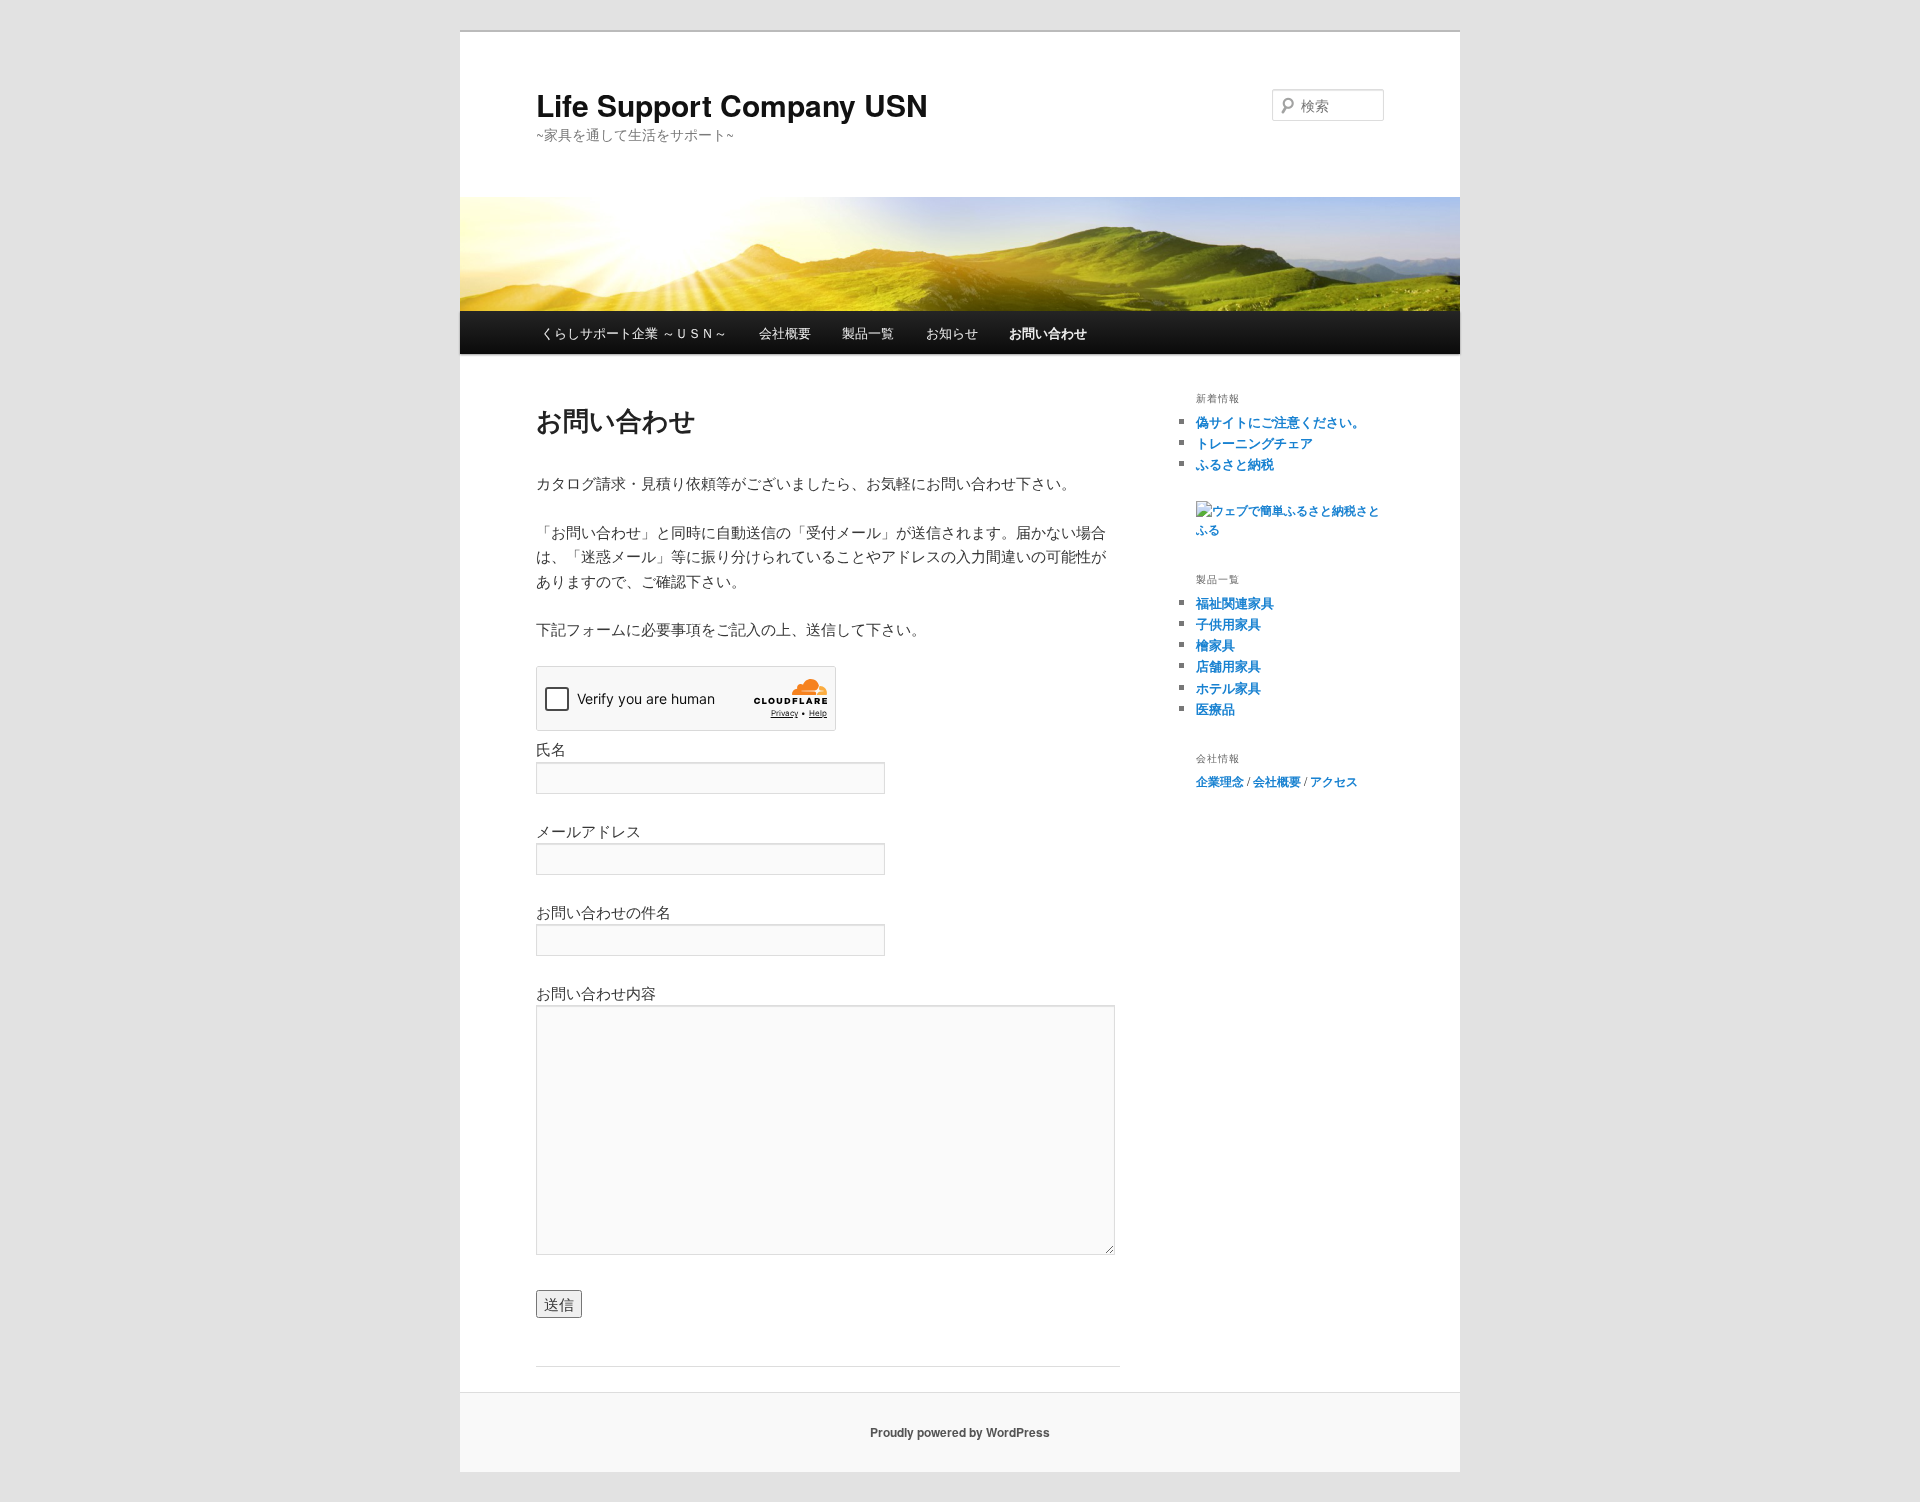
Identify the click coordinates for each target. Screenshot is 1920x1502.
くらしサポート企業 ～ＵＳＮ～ (634, 332)
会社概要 (785, 332)
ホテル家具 (1228, 687)
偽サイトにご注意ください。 (1280, 421)
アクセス (1334, 781)
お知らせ (952, 332)
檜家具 (1215, 644)
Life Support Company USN (732, 104)
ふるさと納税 (1235, 463)
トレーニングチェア (1254, 442)
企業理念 (1220, 781)
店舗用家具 (1228, 665)
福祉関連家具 (1235, 602)
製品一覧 (868, 332)
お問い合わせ (1048, 332)
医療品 (1215, 708)
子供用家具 (1228, 623)
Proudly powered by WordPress (960, 1432)
